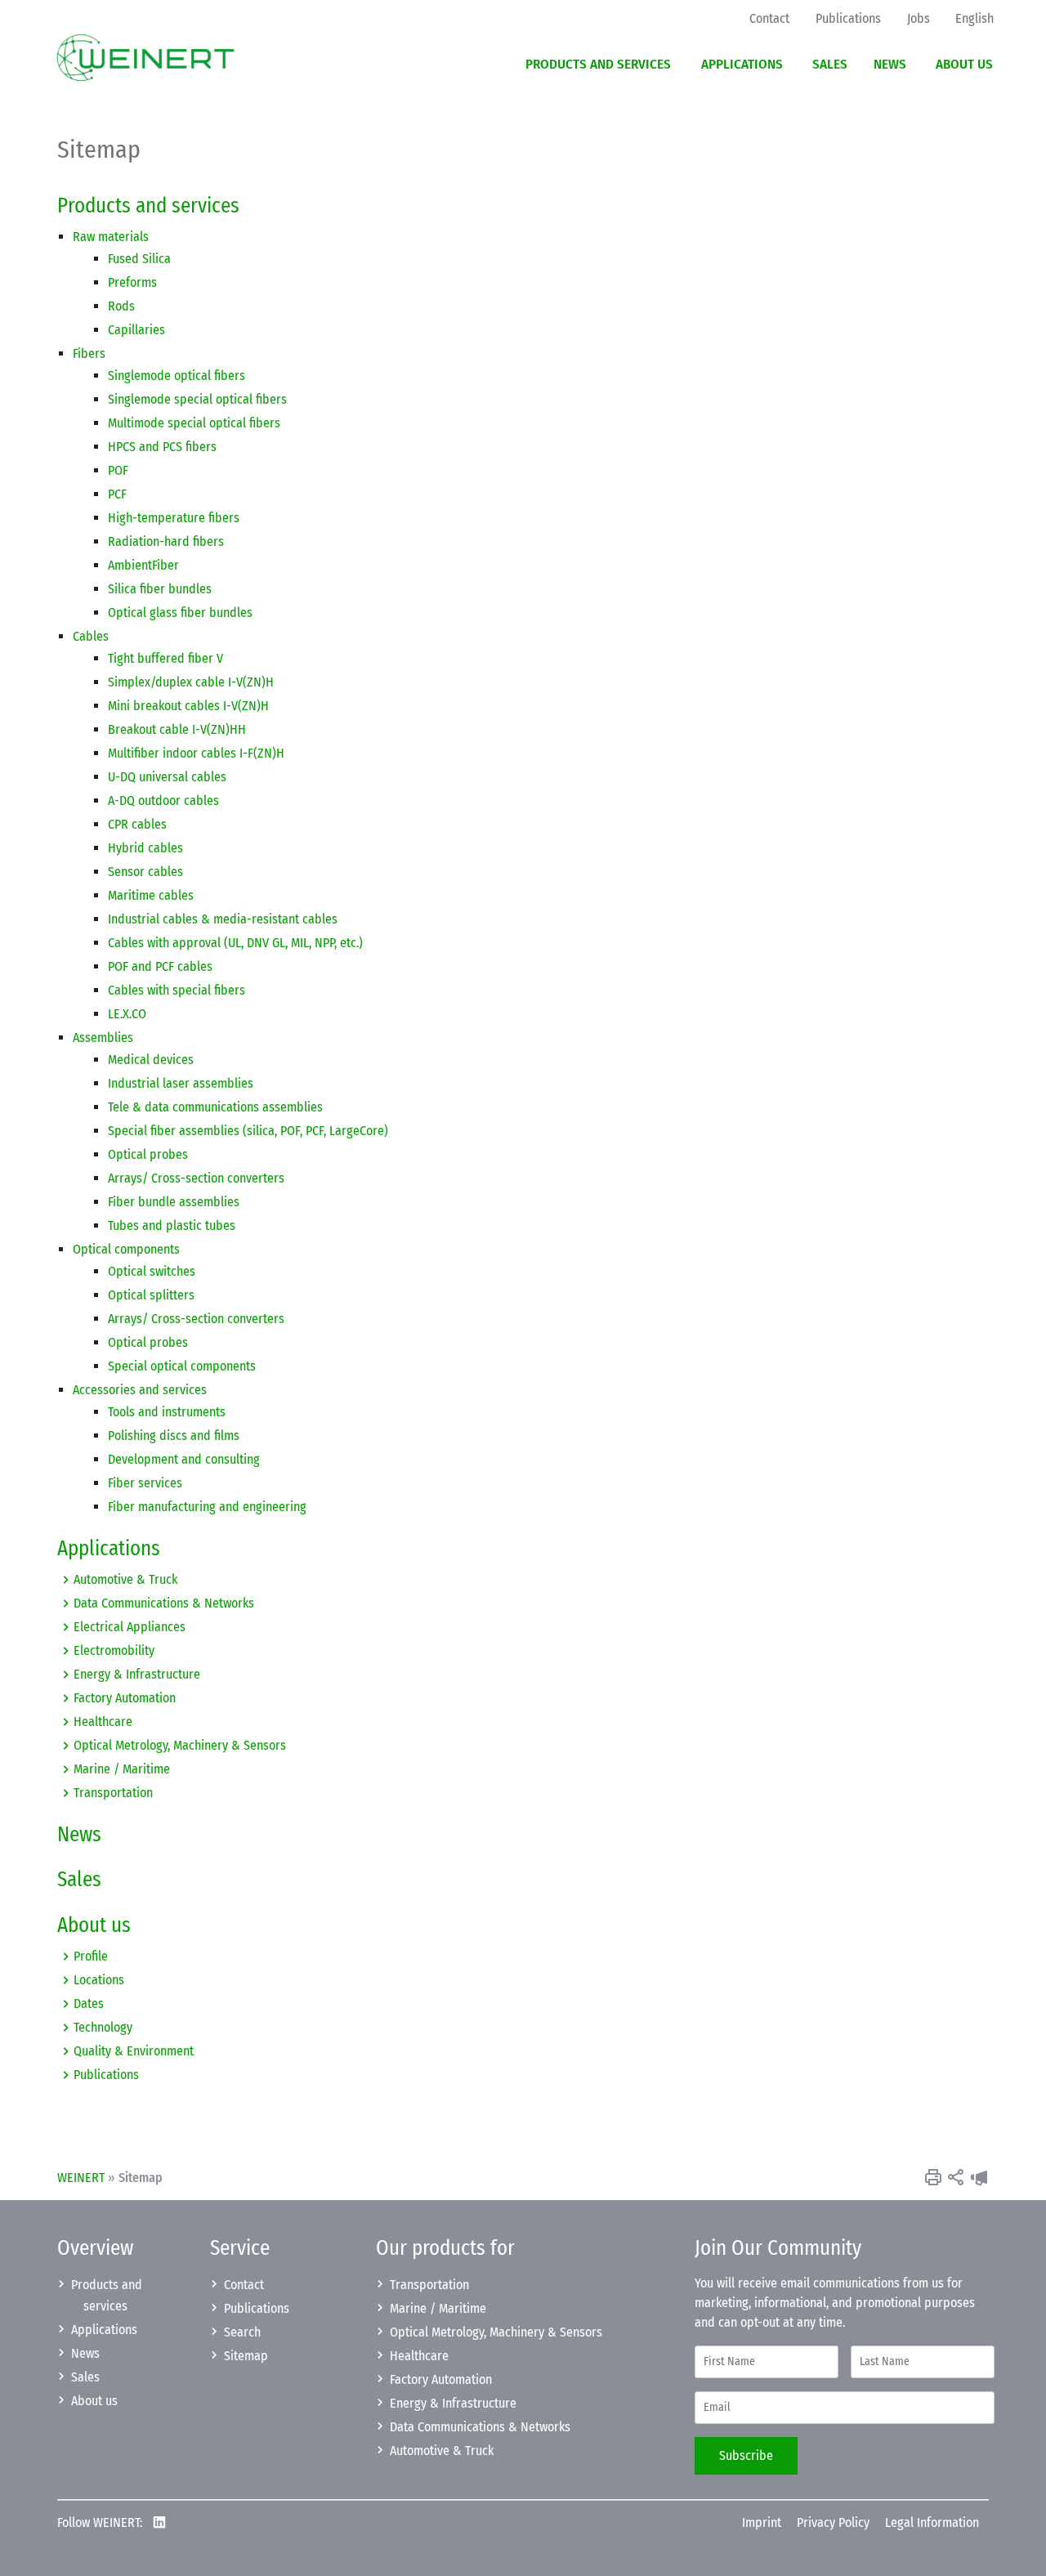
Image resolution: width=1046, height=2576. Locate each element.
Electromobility (114, 1650)
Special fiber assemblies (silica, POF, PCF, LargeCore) (248, 1131)
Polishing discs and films (174, 1436)
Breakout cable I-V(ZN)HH (177, 729)
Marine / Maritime (122, 1769)
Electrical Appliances (130, 1627)
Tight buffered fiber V (165, 658)
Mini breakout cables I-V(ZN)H (188, 706)
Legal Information (932, 2522)
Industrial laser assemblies (181, 1083)
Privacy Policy (833, 2522)
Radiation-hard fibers (166, 541)
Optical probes (148, 1154)
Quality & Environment (134, 2051)
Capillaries (136, 330)
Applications (109, 1549)
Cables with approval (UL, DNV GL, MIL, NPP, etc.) (235, 943)
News (79, 1835)
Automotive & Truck (125, 1579)
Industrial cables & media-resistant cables (223, 919)
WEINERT (81, 2178)
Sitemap (246, 2356)
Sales (79, 1880)
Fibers (89, 353)
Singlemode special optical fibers (197, 399)
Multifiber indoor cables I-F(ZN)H (196, 753)
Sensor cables (145, 872)
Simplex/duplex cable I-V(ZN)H (191, 682)
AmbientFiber (143, 565)
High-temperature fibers (174, 518)
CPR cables (137, 824)
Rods (121, 306)
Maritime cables (151, 895)
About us (94, 1925)
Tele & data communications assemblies (215, 1107)
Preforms (132, 282)
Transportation (113, 1793)
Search (242, 2332)
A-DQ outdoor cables (163, 801)
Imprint (762, 2522)
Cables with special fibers (177, 990)
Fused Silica (139, 259)
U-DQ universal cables (167, 777)
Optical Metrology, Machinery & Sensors (180, 1745)
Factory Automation (125, 1698)
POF (118, 470)
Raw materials (111, 237)
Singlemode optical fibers (177, 376)
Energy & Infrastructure (137, 1674)
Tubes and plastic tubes (172, 1225)
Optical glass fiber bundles (180, 613)
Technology (103, 2027)
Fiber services (145, 1483)
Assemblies (103, 1038)
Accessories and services (140, 1390)
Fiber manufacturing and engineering (207, 1507)
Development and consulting (184, 1459)
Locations (99, 1980)
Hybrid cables (145, 848)
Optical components (126, 1249)
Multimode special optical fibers (194, 423)
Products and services (148, 206)
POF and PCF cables (160, 966)
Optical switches (152, 1271)
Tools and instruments (167, 1412)
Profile (91, 1956)
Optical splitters (151, 1295)
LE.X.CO (127, 1014)
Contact (244, 2285)
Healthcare (103, 1722)
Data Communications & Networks (164, 1603)
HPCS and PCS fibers (162, 447)
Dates (89, 2004)
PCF (117, 494)
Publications (106, 2075)
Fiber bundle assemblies (174, 1202)
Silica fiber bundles (160, 589)
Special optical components (182, 1366)
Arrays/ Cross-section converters (196, 1178)
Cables (91, 636)
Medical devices (151, 1060)
